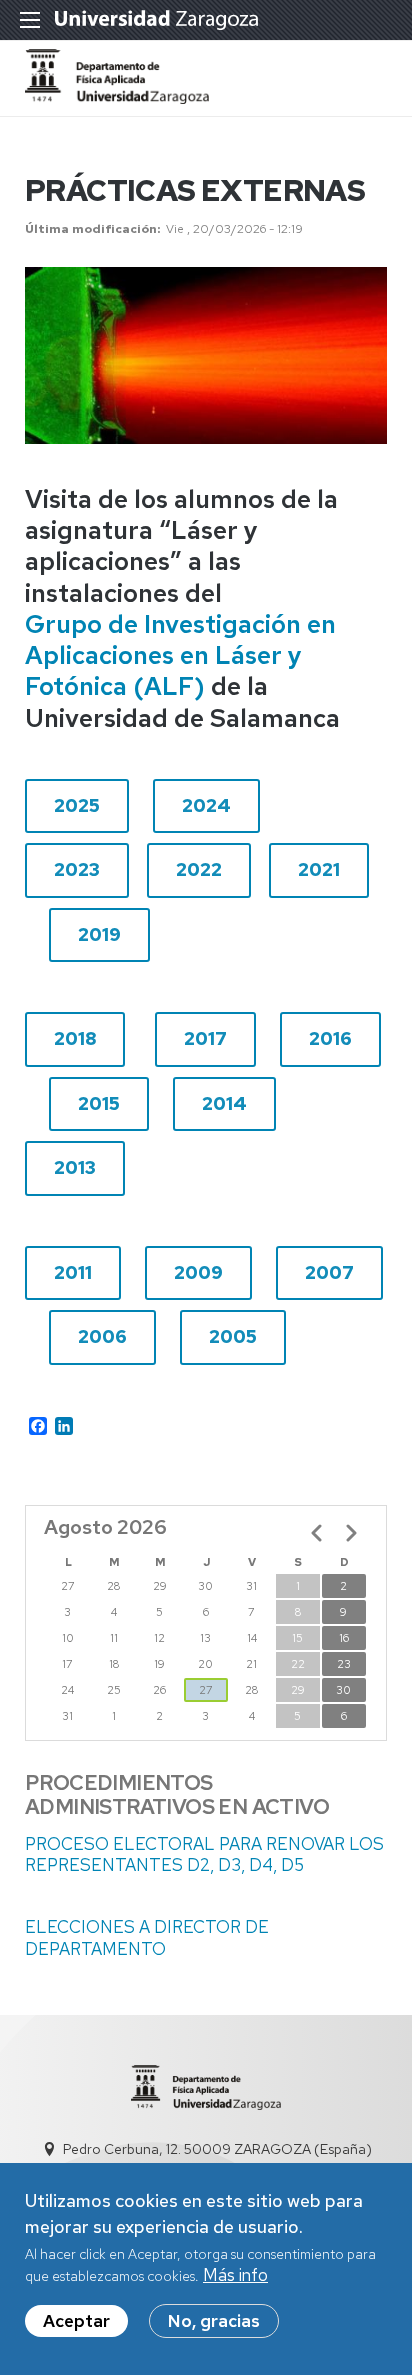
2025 (77, 805)
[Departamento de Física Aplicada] (117, 98)
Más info (235, 2275)
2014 (224, 1103)
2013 (75, 1167)
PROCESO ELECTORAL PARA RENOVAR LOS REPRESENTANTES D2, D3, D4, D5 (204, 1854)
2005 (233, 1336)
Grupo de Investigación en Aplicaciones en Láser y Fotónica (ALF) (180, 656)
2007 (329, 1272)
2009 (198, 1272)
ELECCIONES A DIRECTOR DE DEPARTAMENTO (147, 1937)
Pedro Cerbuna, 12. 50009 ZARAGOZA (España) (217, 2149)
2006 (102, 1336)
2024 (206, 805)
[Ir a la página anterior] (317, 1533)
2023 (77, 869)
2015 (99, 1103)
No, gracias (214, 2321)
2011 (73, 1272)
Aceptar (76, 2321)
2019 (99, 934)
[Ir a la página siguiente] (351, 1533)
